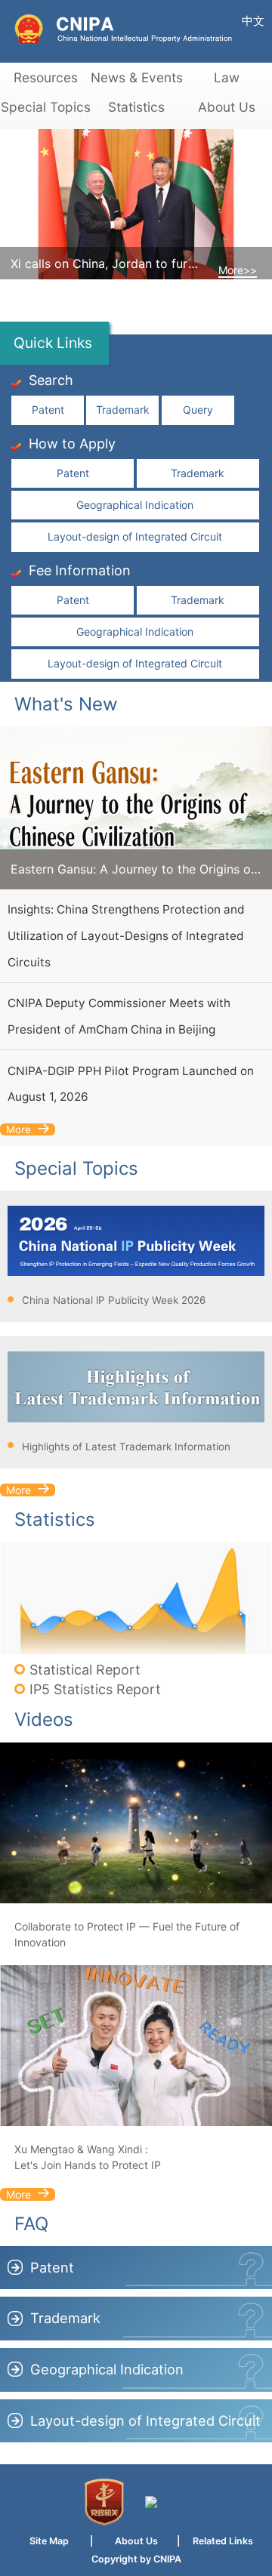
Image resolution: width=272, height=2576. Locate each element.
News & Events (136, 77)
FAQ (31, 2224)
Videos (44, 1719)
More (19, 1129)
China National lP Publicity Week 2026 (114, 1300)
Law (227, 77)
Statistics (136, 107)
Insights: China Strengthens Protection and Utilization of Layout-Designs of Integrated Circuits (126, 935)
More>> (238, 270)
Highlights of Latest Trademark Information (126, 1447)
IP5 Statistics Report (95, 1689)
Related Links (223, 2541)
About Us (227, 107)
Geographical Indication (135, 505)
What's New (66, 704)
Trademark (123, 410)
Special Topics (46, 107)
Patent (48, 410)
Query (198, 410)
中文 (253, 21)
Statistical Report (85, 1670)
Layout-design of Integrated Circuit (135, 536)
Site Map (49, 2541)
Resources (46, 77)
